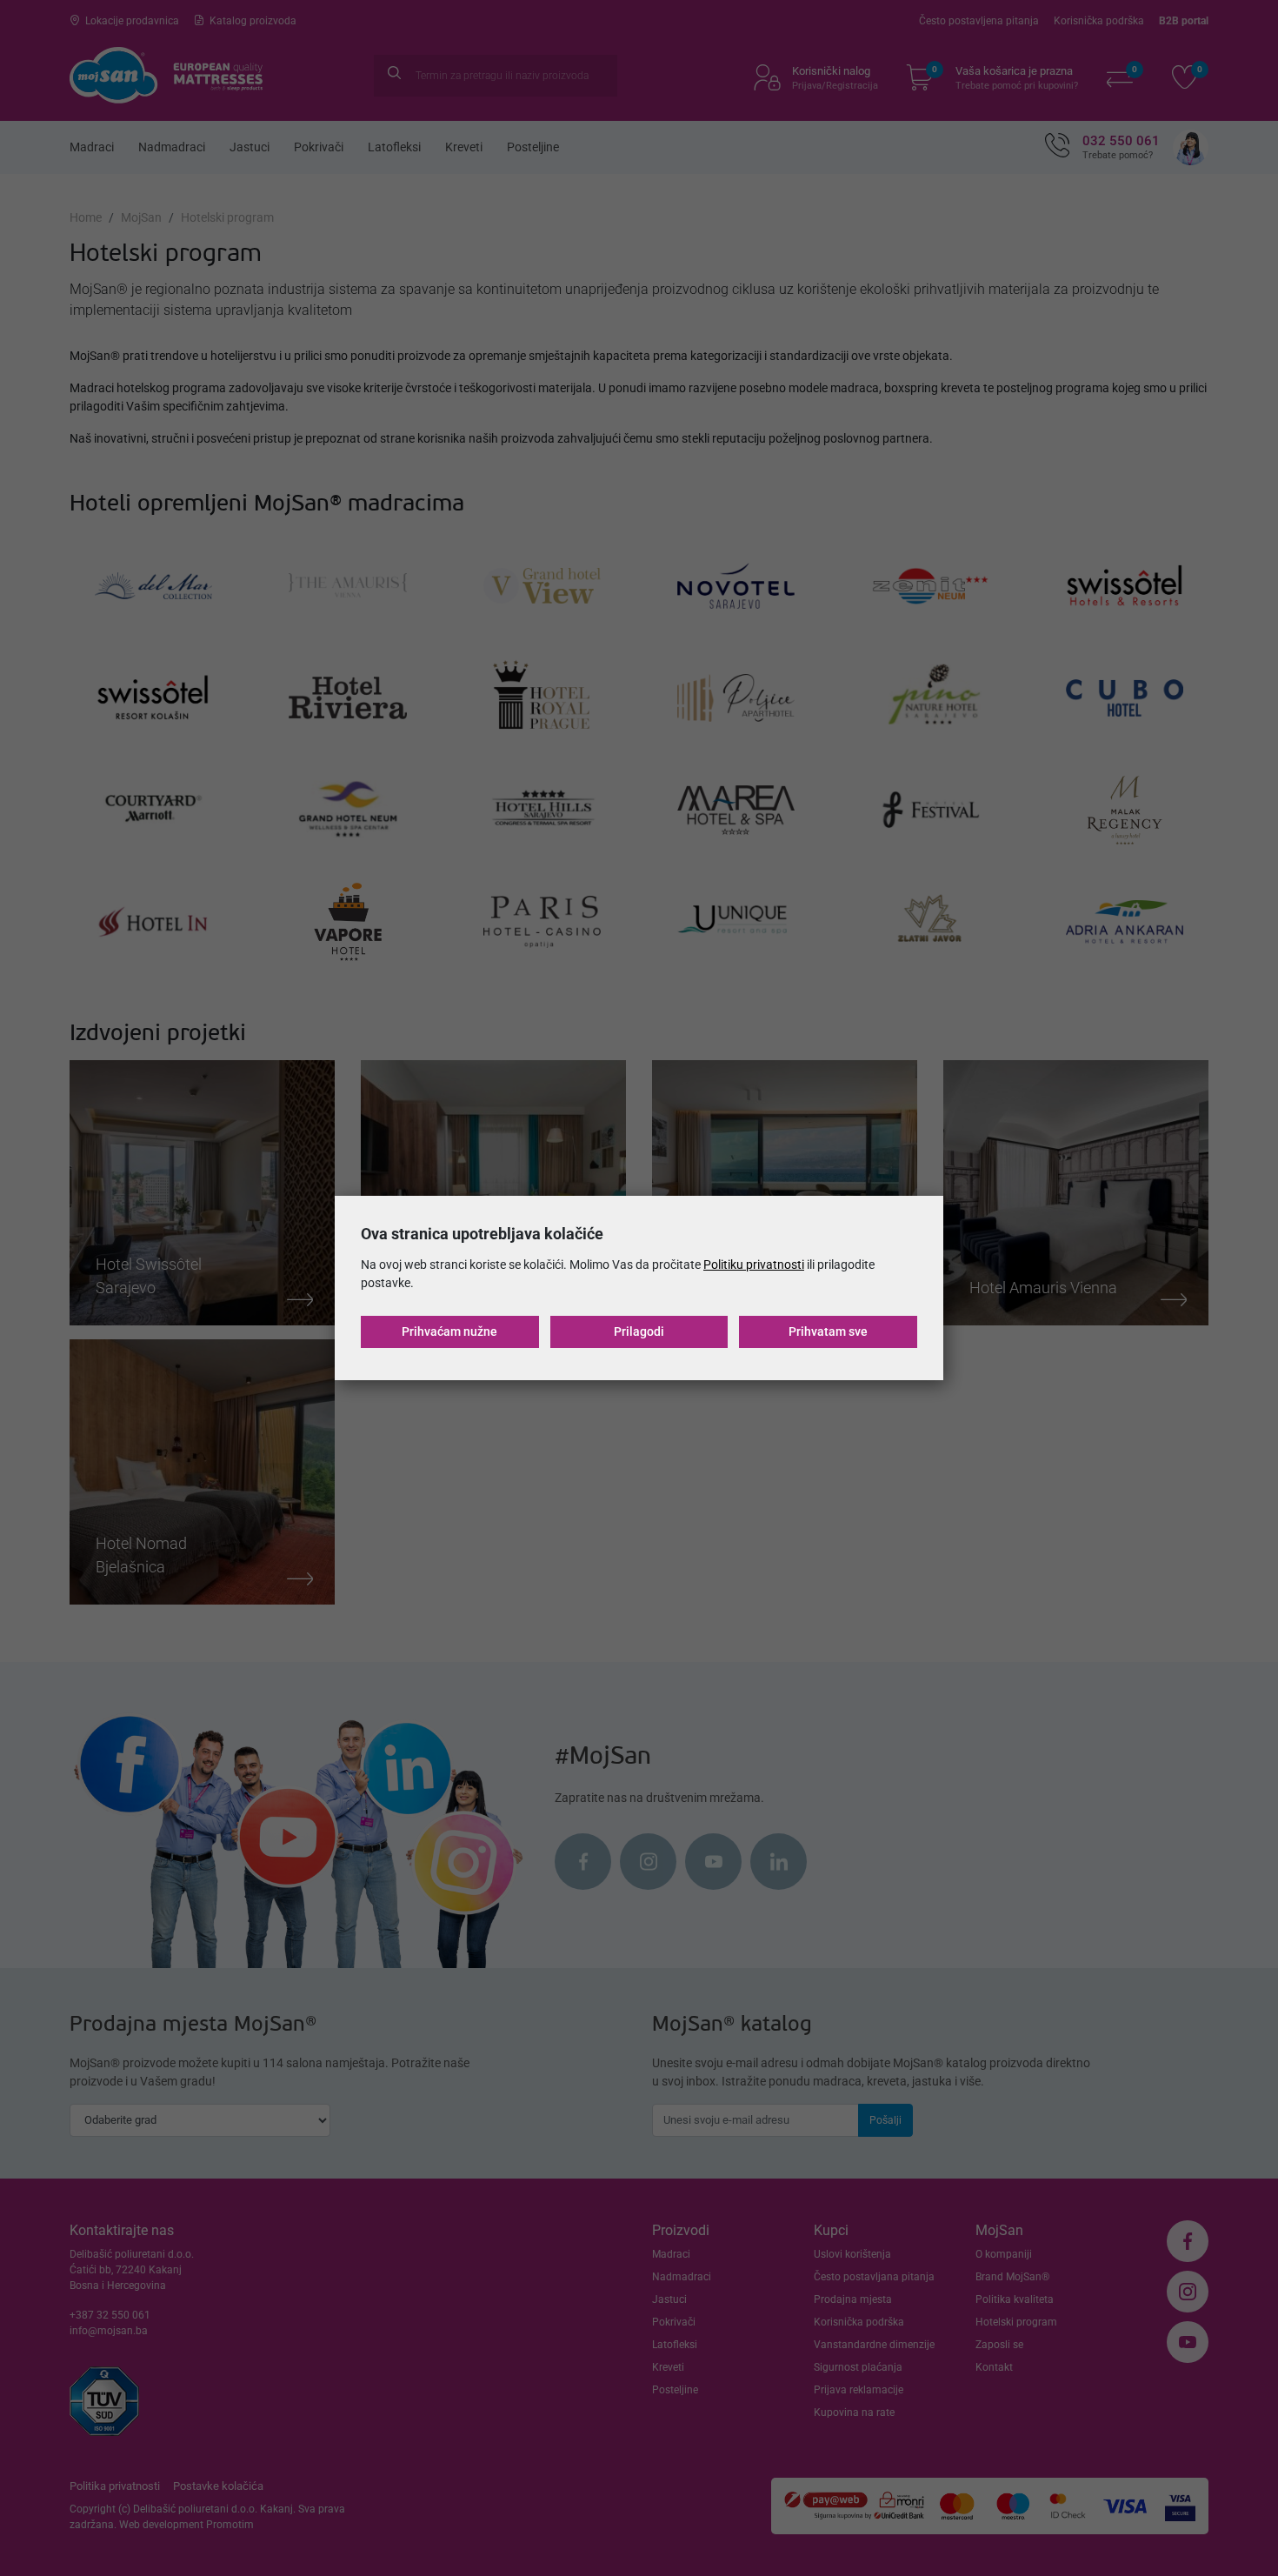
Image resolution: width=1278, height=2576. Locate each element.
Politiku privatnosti (754, 1265)
